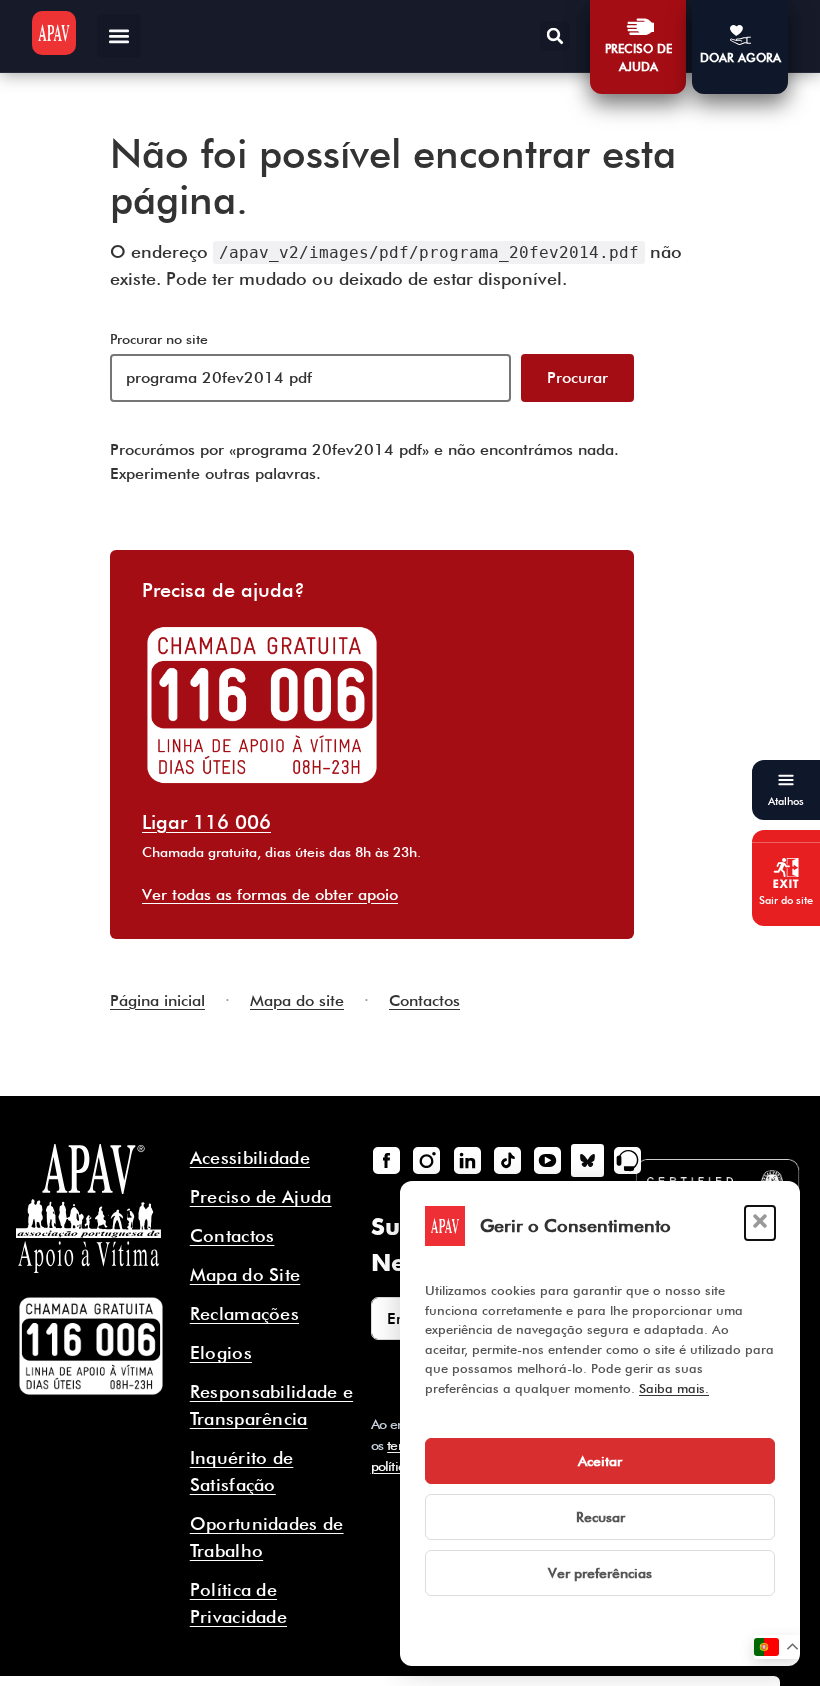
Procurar (577, 377)
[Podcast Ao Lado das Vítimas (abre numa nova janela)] (628, 1160)
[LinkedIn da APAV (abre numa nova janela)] (467, 1160)
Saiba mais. (674, 1388)
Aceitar (600, 1461)
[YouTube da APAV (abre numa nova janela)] (547, 1160)
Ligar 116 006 (206, 822)
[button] (760, 1223)
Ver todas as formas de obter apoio (270, 894)
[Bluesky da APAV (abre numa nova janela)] (587, 1160)
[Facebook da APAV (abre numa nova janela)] (387, 1160)
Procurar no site (159, 339)
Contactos (424, 1000)
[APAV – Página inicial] (54, 33)
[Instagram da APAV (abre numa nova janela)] (427, 1160)
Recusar (600, 1517)
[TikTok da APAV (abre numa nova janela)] (507, 1160)
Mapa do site (297, 1000)
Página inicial (157, 1000)
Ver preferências (600, 1573)
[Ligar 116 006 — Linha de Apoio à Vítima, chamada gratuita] (91, 1346)
